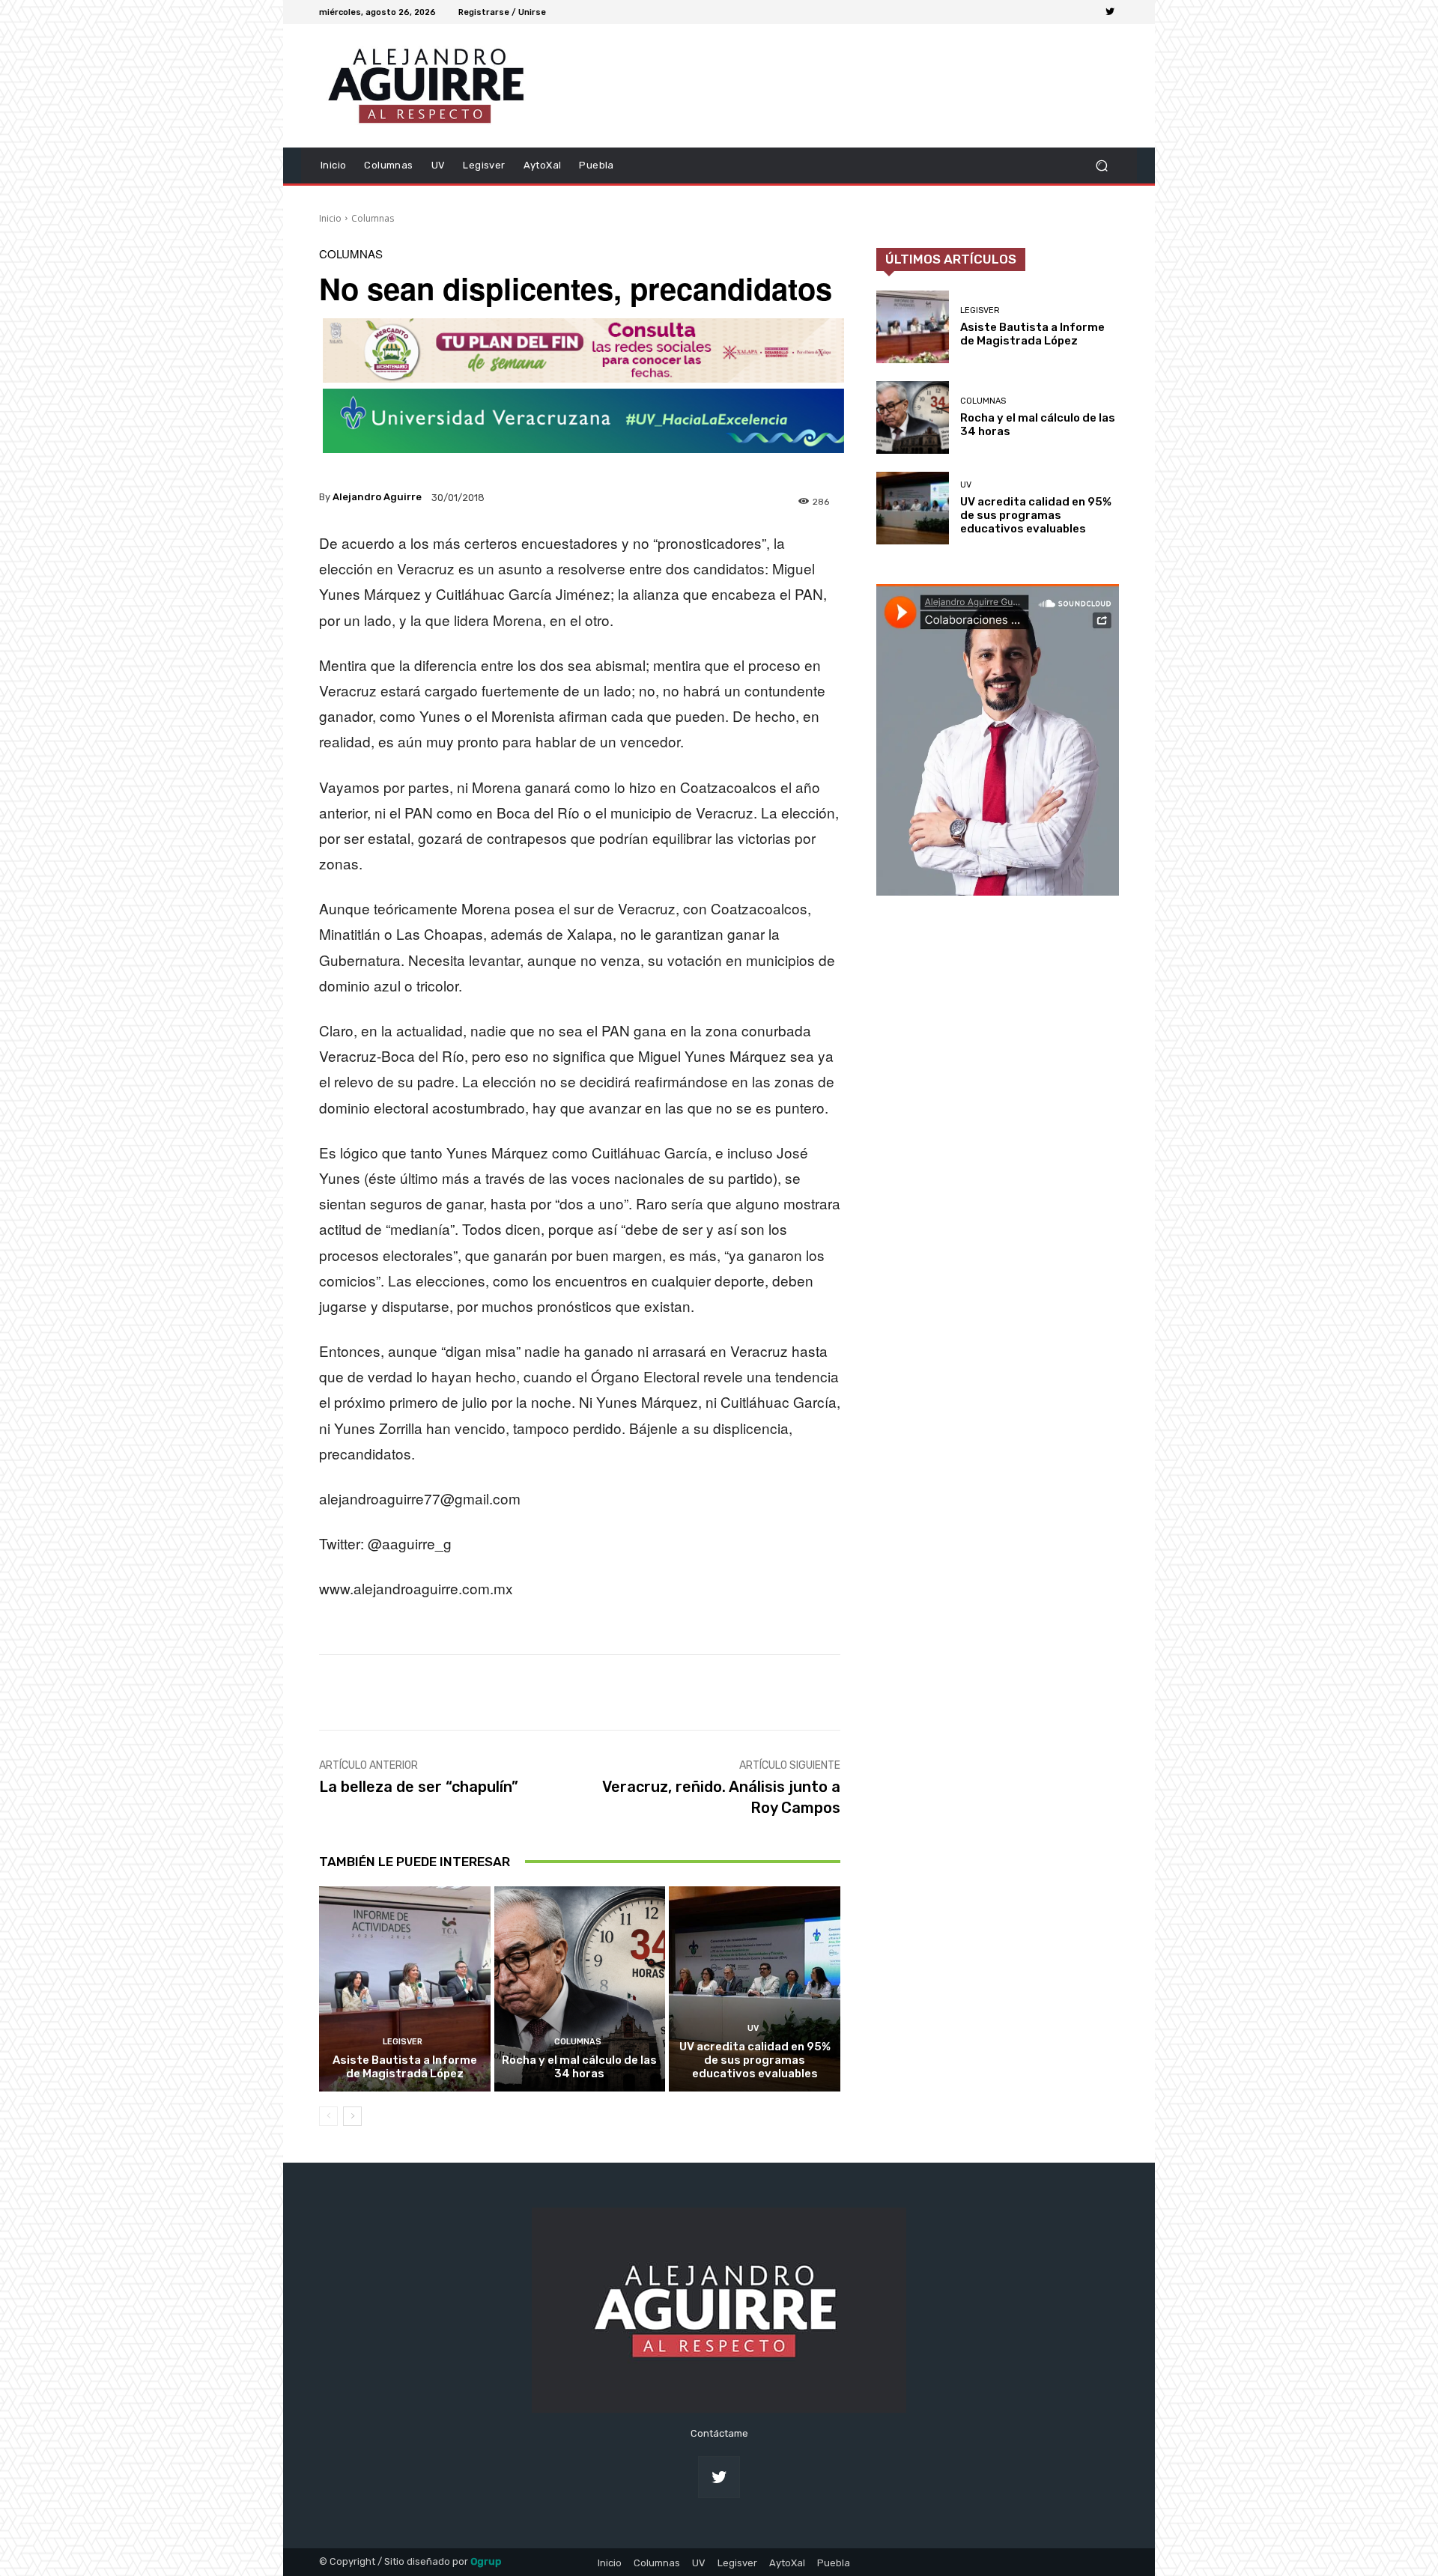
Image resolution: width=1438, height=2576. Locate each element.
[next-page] (352, 2116)
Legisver (403, 2042)
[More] (815, 1692)
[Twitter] (1110, 12)
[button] (1101, 165)
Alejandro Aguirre (377, 497)
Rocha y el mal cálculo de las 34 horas (579, 2067)
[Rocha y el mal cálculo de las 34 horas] (580, 1989)
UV (753, 2028)
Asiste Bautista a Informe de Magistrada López (405, 2067)
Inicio (330, 218)
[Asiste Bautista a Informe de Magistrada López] (405, 1989)
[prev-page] (328, 2116)
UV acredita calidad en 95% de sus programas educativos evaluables (755, 2060)
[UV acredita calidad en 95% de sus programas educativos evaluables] (755, 1989)
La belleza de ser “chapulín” (419, 1787)
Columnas (373, 218)
